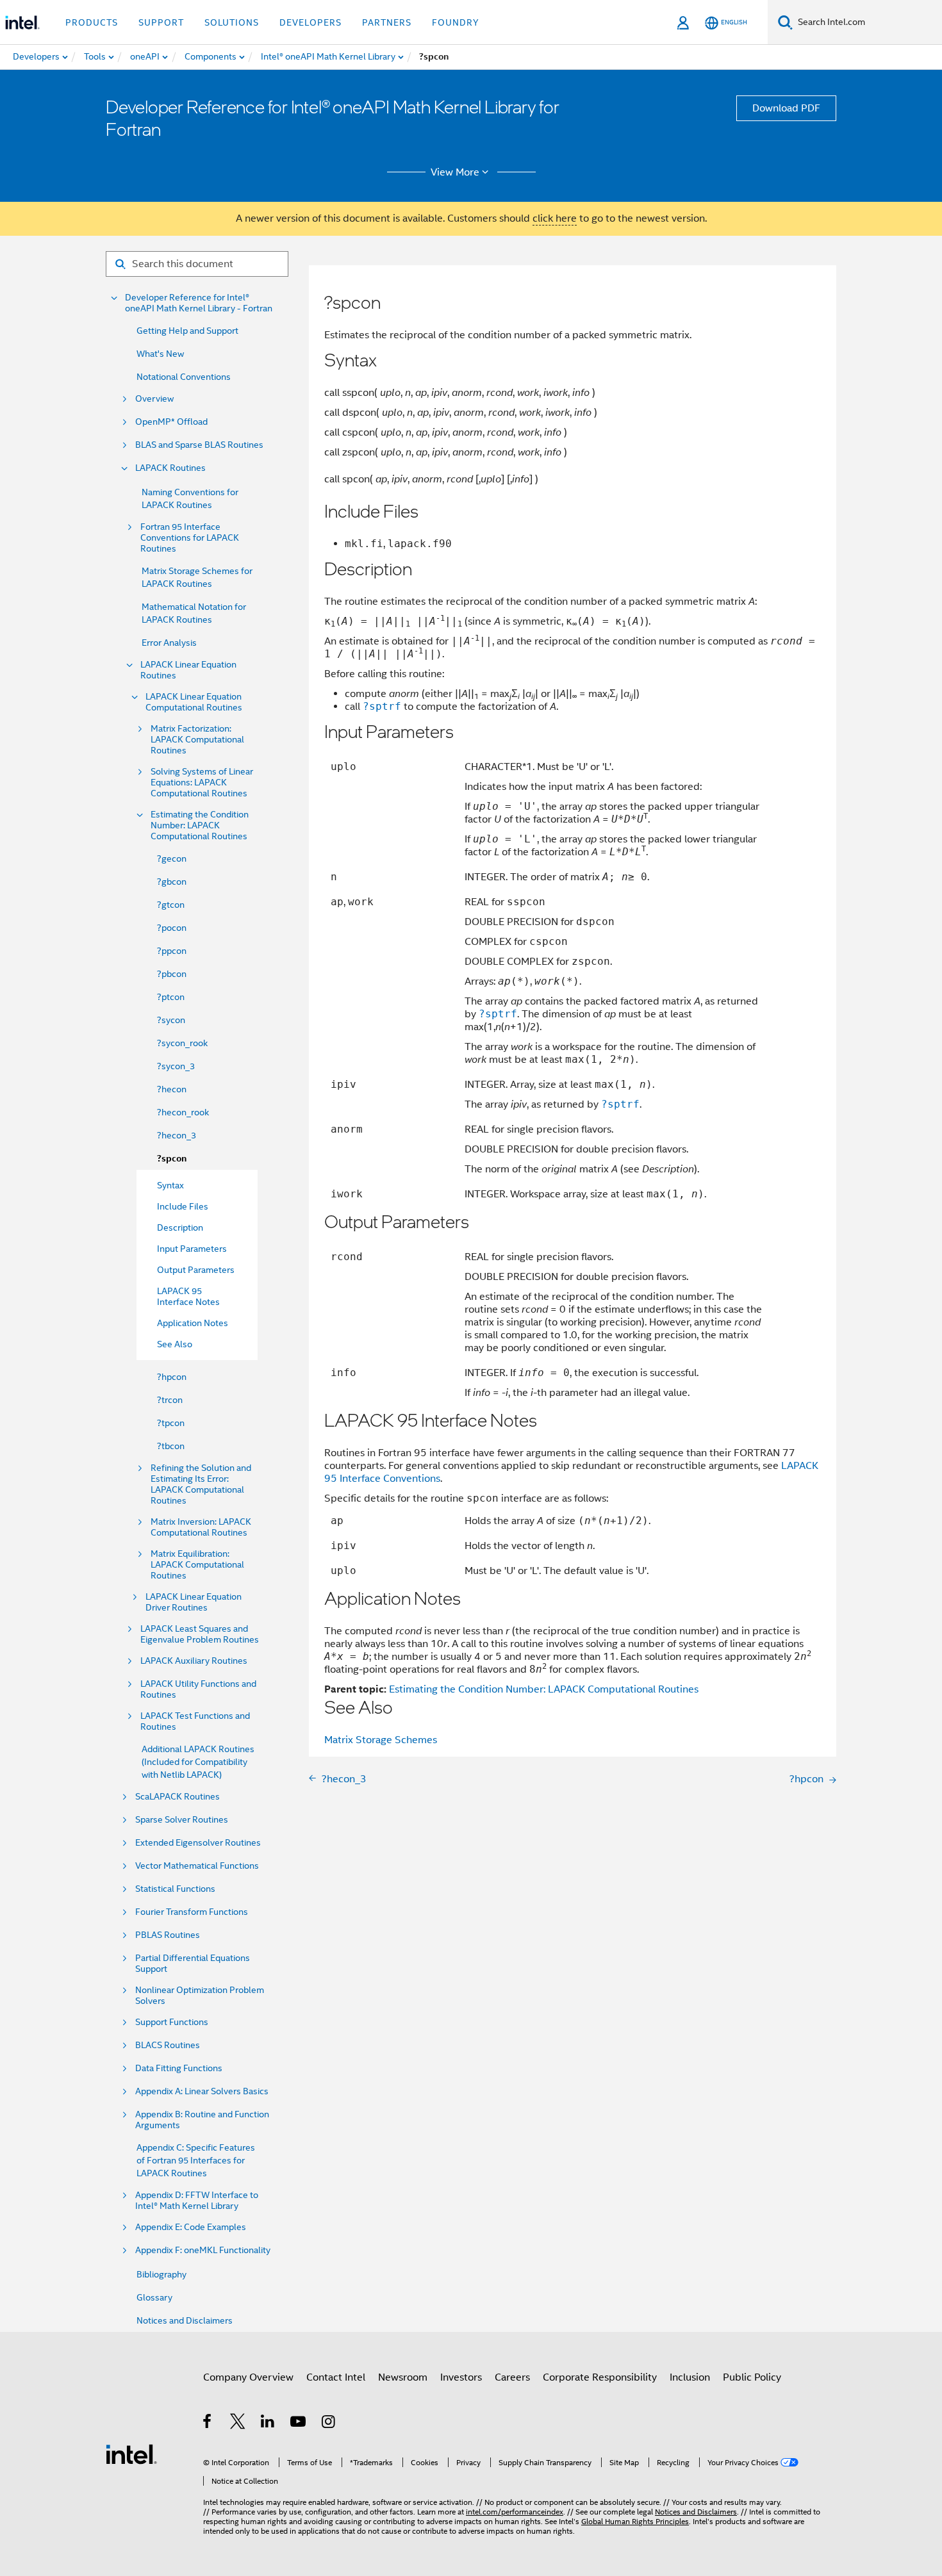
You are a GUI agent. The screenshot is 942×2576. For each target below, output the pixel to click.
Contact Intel (336, 2377)
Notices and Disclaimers (185, 2320)
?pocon (172, 928)
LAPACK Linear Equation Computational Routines (194, 702)
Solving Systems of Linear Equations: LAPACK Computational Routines (202, 783)
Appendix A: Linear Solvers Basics (202, 2091)
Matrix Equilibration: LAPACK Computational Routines (197, 1565)
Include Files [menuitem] (183, 1206)
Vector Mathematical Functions (197, 1866)
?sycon (171, 1020)
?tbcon (171, 1446)
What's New (160, 354)
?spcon (172, 1159)
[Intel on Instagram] (329, 2424)
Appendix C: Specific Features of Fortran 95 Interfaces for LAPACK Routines (196, 2160)
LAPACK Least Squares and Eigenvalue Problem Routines (200, 1634)
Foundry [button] (456, 22)
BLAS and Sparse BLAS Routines (199, 445)
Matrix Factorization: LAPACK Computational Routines (197, 740)
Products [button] (92, 22)
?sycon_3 (176, 1066)
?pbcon (172, 974)
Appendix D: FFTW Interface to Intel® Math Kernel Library (197, 2201)
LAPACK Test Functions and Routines (195, 1721)
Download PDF (786, 108)
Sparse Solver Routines (182, 1820)
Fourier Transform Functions (192, 1912)
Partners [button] (387, 22)
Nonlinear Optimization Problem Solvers (200, 1996)
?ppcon (172, 951)
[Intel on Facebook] (208, 2424)
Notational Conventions (184, 377)
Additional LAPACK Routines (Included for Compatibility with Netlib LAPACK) (198, 1762)
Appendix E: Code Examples (191, 2227)
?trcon (170, 1400)
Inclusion (690, 2377)
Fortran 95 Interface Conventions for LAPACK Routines (190, 538)
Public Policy (752, 2377)
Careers (512, 2377)
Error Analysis (169, 643)
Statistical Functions (175, 1889)
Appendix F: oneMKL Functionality (203, 2250)
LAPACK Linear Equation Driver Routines (194, 1602)
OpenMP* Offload (171, 422)
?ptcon (171, 997)
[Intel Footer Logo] (131, 2454)
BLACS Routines (168, 2045)
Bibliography (161, 2274)
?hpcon (172, 1377)
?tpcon (171, 1423)
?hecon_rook (183, 1112)
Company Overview (248, 2377)
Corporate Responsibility (600, 2377)
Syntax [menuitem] (170, 1185)
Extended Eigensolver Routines (198, 1843)
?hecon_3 (177, 1135)
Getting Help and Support (187, 331)
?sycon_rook (182, 1043)
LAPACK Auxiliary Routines (194, 1661)
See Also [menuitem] (175, 1344)
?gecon (172, 858)
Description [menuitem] (180, 1227)
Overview (154, 399)
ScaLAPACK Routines (178, 1797)
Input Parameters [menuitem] (192, 1249)
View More (455, 172)
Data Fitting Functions (179, 2068)
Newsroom (403, 2377)
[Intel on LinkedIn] (268, 2424)
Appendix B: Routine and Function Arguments (202, 2120)
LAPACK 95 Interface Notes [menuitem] (188, 1296)
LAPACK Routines (170, 468)
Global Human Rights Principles (635, 2521)
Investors (461, 2377)
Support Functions (172, 2022)
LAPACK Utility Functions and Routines (198, 1689)
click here (555, 218)
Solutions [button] (232, 22)
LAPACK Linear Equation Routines (188, 670)
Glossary (154, 2297)
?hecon (172, 1089)
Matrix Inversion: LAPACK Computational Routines (201, 1527)
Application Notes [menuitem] (193, 1323)
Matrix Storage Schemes (381, 1740)
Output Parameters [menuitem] (196, 1270)
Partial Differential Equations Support (193, 1964)
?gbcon (172, 882)
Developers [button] (310, 22)
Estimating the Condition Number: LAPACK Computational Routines (200, 825)
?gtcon (171, 905)
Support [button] (161, 22)
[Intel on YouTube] (299, 2424)
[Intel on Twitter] (238, 2424)
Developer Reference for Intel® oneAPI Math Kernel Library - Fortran (199, 303)
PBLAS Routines (168, 1935)
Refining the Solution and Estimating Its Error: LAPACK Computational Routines (201, 1484)
